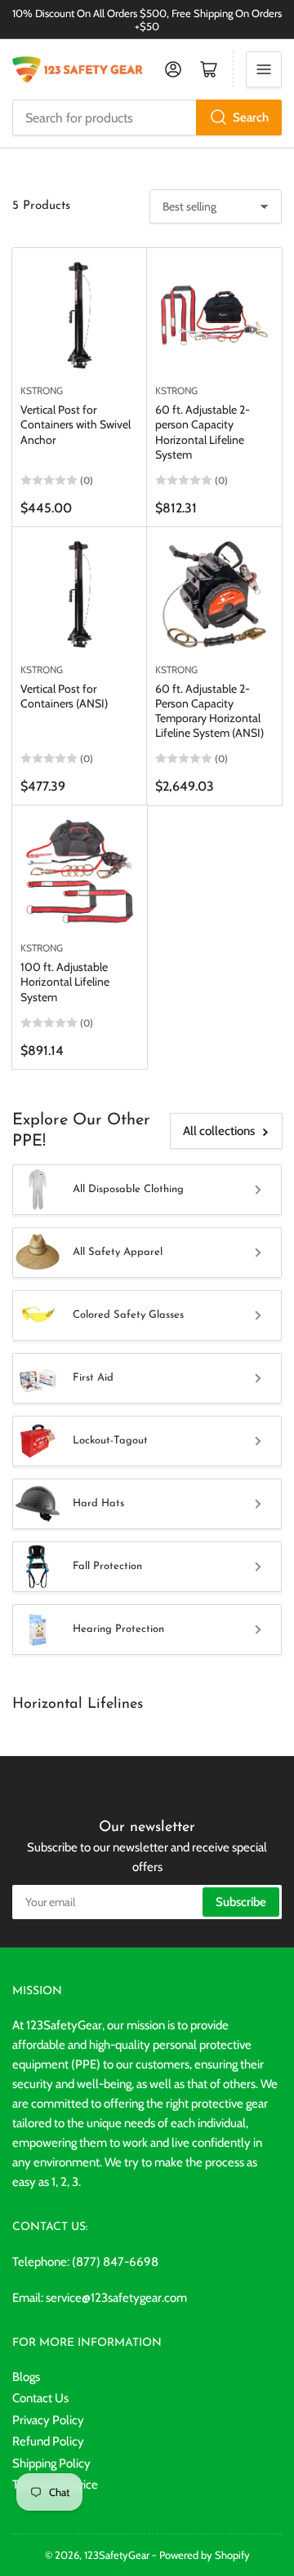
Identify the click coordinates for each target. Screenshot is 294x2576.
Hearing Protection (118, 1629)
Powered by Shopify (205, 2555)
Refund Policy (48, 2441)
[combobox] (147, 117)
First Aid (93, 1378)
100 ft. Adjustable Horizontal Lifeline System (65, 982)
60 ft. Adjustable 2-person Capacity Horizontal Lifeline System (203, 432)
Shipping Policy (51, 2463)
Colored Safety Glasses (128, 1315)
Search (251, 117)
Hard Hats (98, 1503)
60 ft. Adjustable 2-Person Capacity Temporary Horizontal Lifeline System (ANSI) (209, 711)
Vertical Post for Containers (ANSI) (64, 696)
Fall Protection (107, 1566)
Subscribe (241, 1902)
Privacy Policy (48, 2420)
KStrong (42, 390)
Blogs (26, 2377)
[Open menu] (264, 69)
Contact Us (40, 2398)
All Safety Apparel (118, 1252)
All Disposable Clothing (128, 1189)
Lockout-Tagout (110, 1441)
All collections (219, 1131)
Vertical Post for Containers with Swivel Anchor (76, 424)
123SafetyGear (117, 2555)
